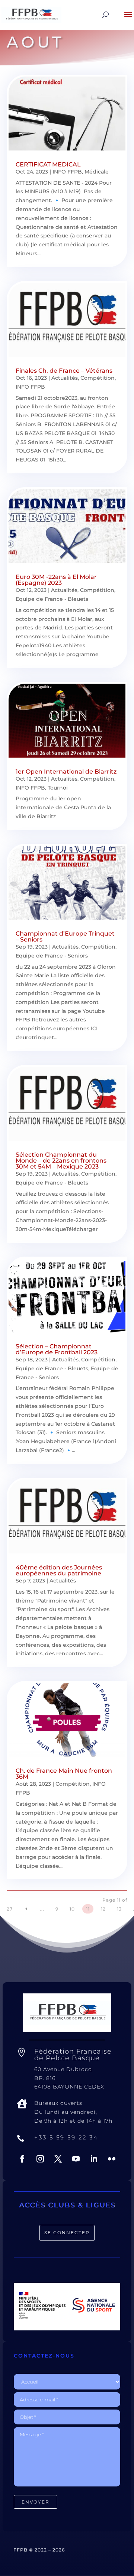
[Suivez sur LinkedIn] (94, 2159)
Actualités (65, 378)
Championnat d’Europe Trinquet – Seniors (65, 937)
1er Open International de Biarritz (66, 772)
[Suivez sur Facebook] (22, 2159)
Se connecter (67, 2232)
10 (72, 1909)
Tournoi (58, 788)
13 (119, 1909)
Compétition (98, 378)
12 (103, 1909)
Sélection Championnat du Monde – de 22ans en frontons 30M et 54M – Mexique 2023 (61, 1161)
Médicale (97, 172)
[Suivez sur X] (58, 2159)
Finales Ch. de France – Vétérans (64, 371)
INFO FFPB (67, 172)
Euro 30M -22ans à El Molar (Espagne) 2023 (56, 580)
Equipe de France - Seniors (52, 956)
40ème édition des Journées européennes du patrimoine (59, 1570)
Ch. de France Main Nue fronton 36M (64, 1774)
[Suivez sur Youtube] (76, 2159)
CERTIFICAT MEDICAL (48, 164)
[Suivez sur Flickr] (112, 2159)
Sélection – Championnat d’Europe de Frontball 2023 (57, 1349)
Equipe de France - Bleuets (52, 599)
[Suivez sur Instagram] (40, 2159)
